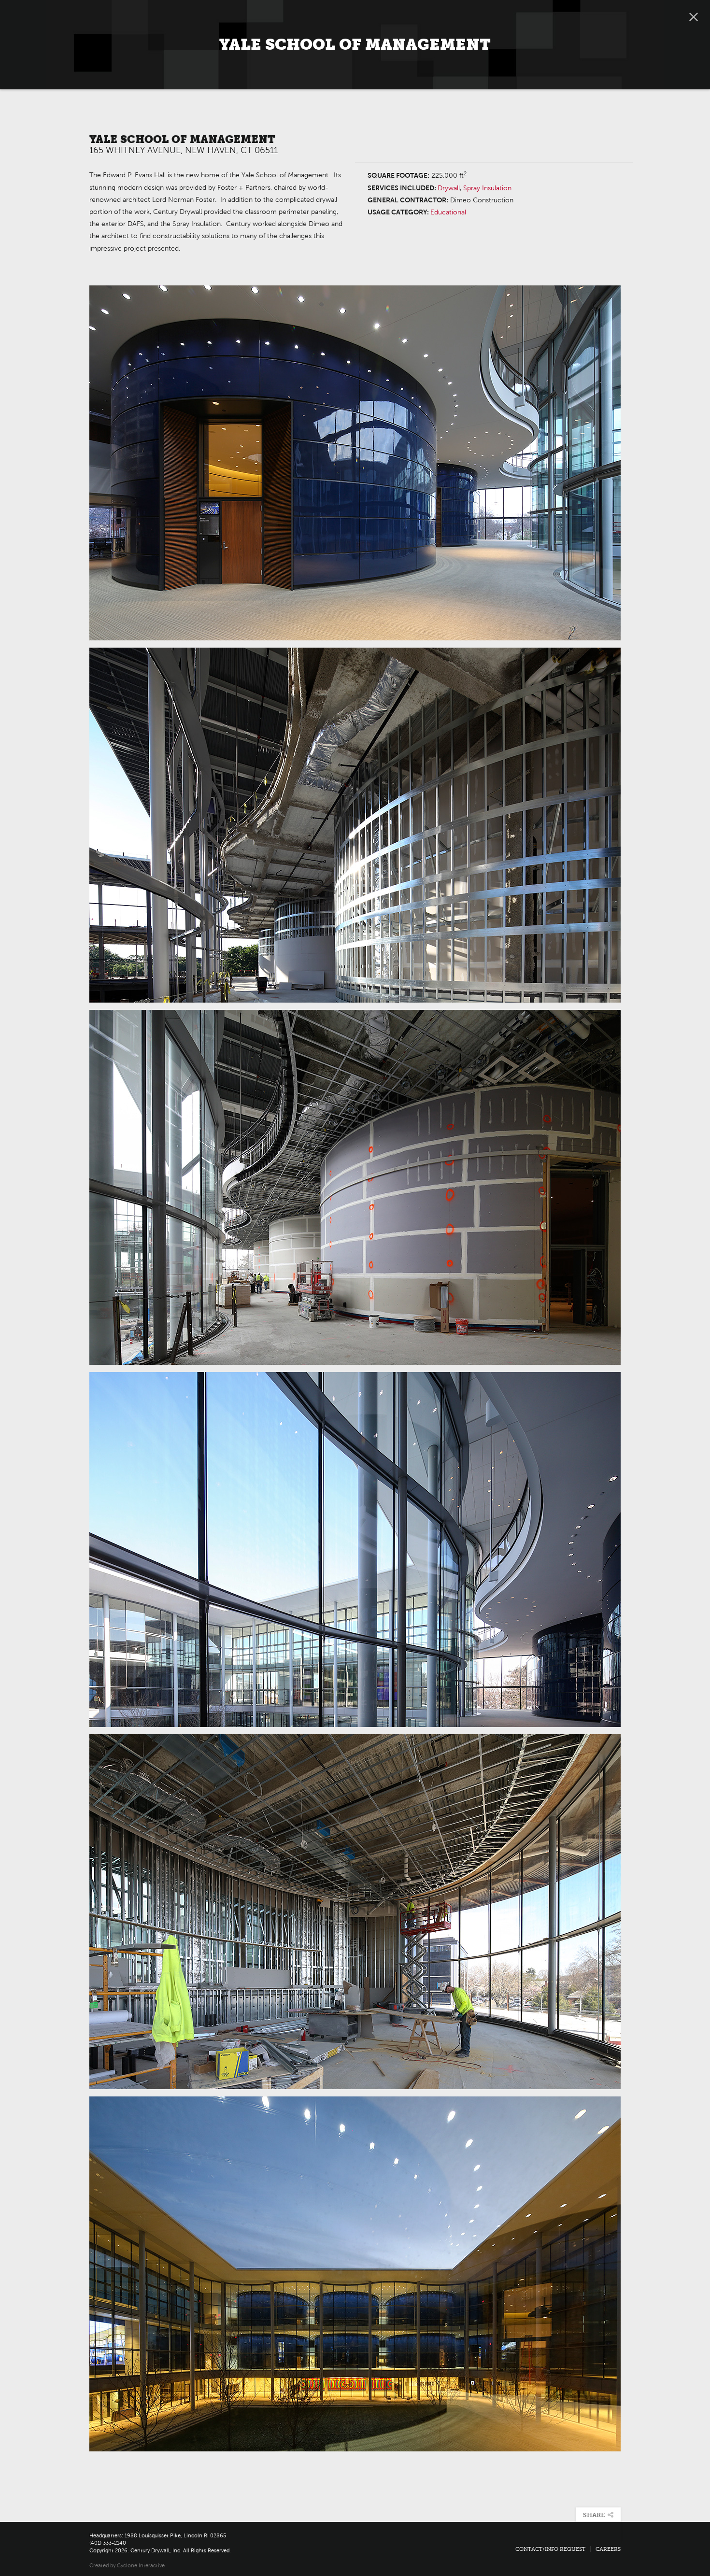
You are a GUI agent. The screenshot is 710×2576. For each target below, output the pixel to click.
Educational (448, 212)
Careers (608, 2549)
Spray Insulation (487, 188)
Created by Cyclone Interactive (127, 2565)
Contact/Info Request (550, 2549)
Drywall (449, 188)
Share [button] (598, 2515)
